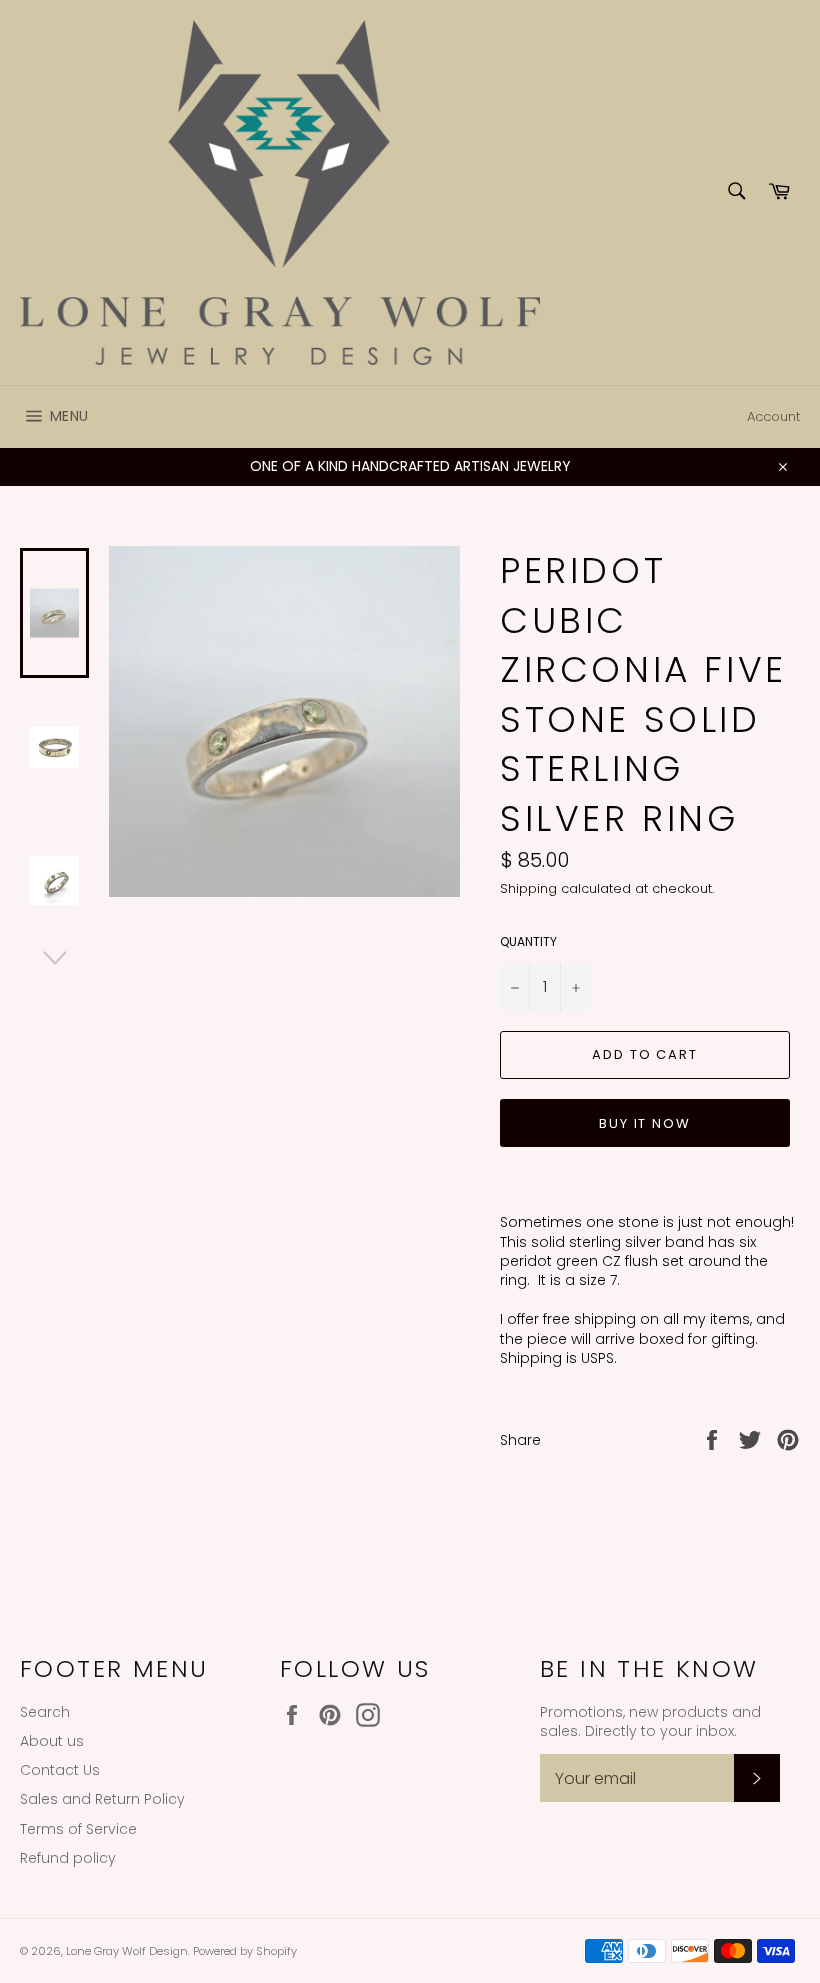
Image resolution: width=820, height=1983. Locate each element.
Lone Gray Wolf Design (127, 1951)
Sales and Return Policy (102, 1799)
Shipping (528, 888)
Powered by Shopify (245, 1951)
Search (45, 1712)
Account (773, 416)
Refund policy (68, 1858)
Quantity (528, 942)
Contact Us (60, 1770)
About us (52, 1741)
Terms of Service (78, 1829)
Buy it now (645, 1123)
